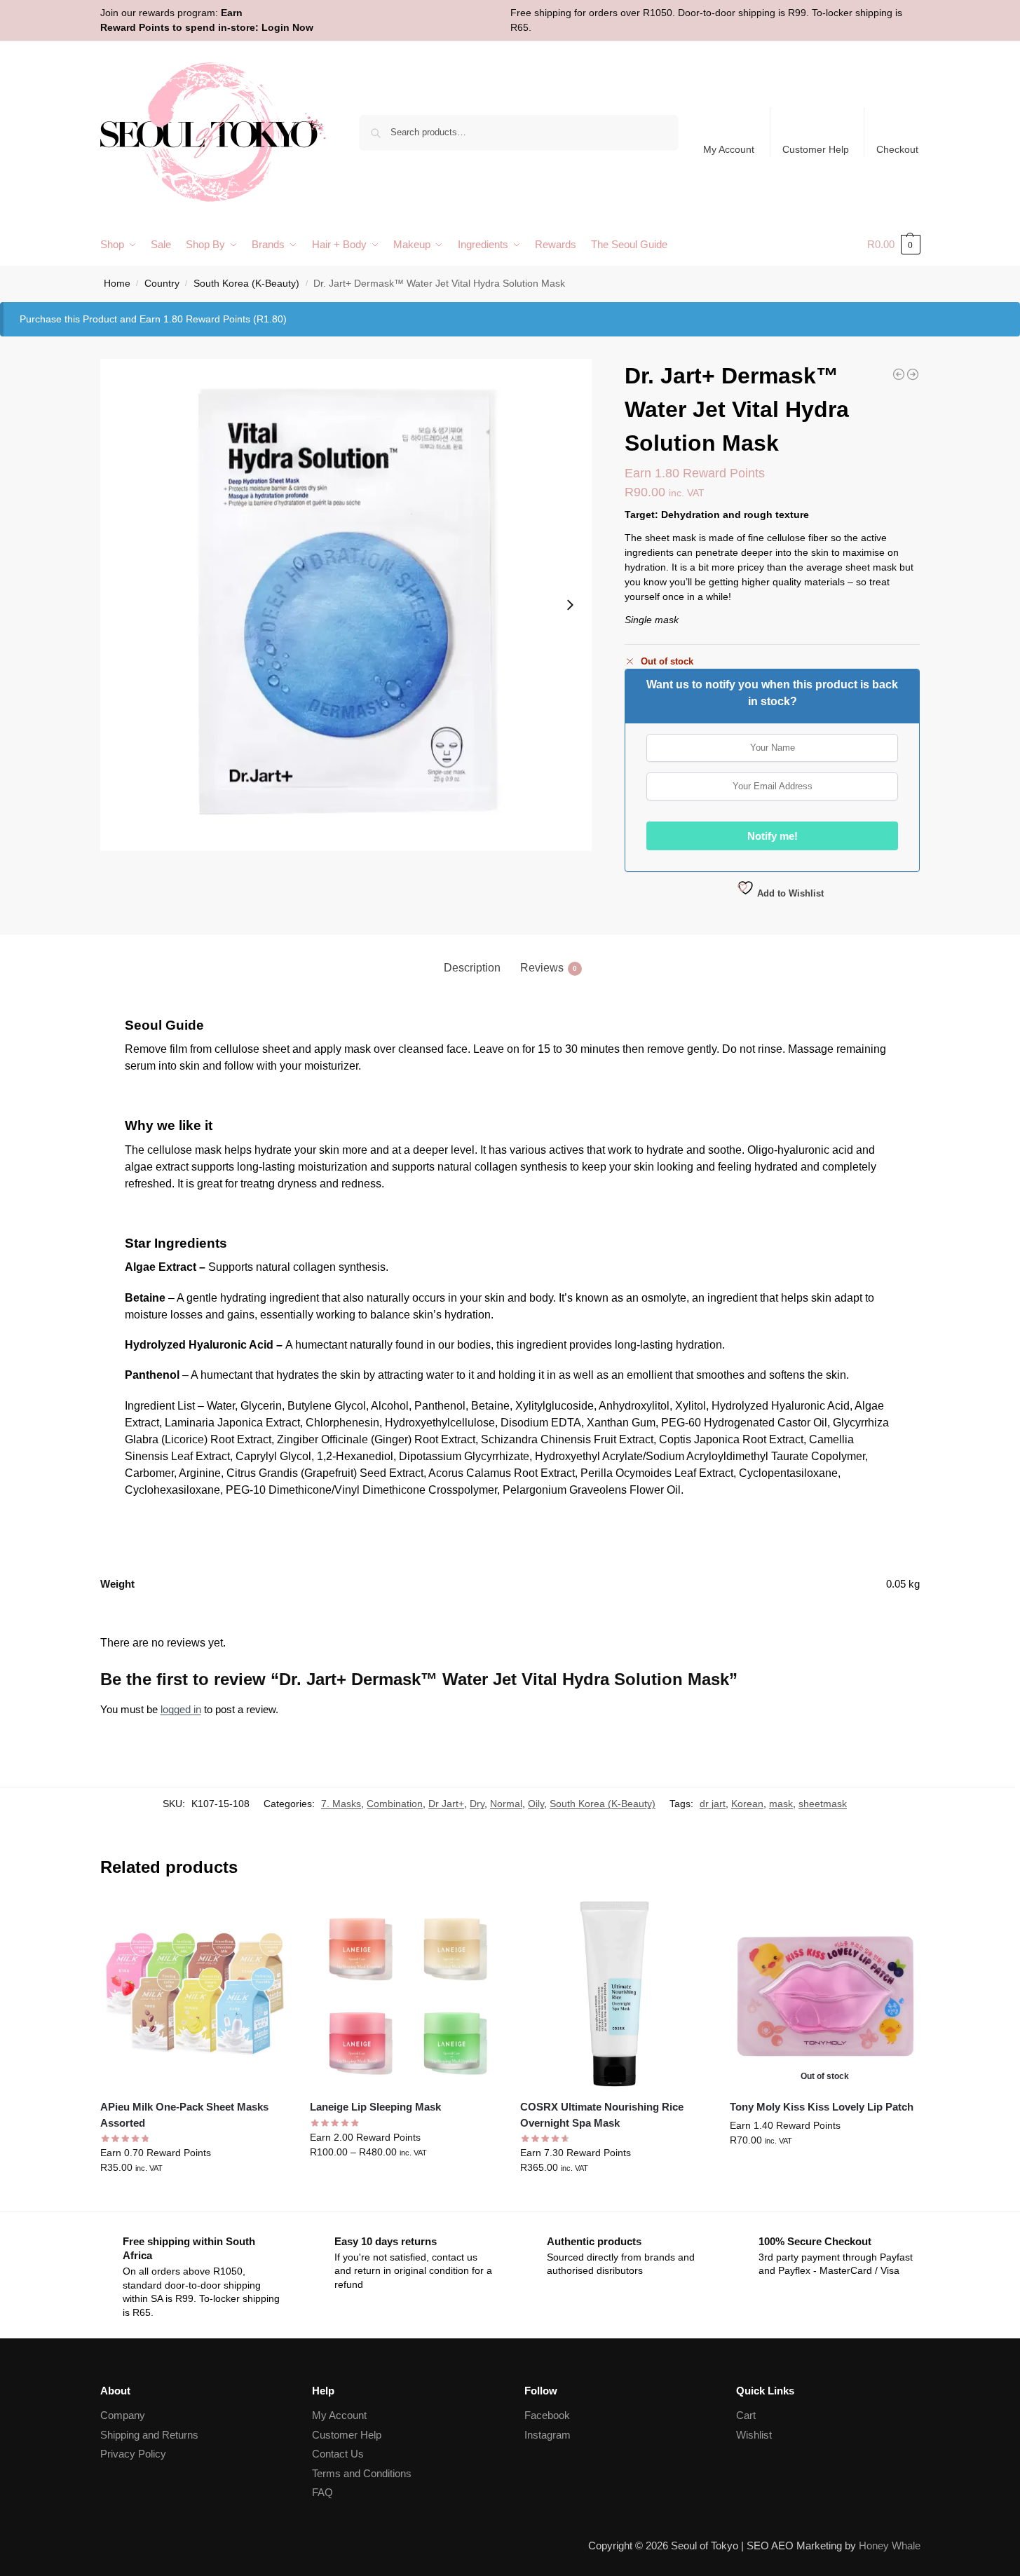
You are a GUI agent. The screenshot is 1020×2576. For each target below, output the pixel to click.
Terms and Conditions (362, 2473)
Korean (747, 1804)
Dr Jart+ (446, 1804)
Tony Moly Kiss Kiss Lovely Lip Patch (822, 2107)
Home (117, 284)
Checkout (897, 149)
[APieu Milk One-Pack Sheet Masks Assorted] (195, 1994)
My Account (729, 149)
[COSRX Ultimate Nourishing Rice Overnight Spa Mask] (615, 1994)
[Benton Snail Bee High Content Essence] (899, 374)
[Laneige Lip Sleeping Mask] (404, 1994)
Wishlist (754, 2435)
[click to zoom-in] (346, 605)
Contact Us (338, 2454)
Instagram (548, 2435)
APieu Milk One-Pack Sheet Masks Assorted (184, 2115)
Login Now (287, 27)
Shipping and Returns (149, 2435)
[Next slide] (570, 605)
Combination (395, 1804)
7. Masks (341, 1804)
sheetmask (823, 1804)
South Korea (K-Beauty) (246, 284)
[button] (894, 245)
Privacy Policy (133, 2454)
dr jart (713, 1804)
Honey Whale (890, 2546)
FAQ (322, 2492)
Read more (825, 2170)
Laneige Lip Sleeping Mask (375, 2107)
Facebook (547, 2415)
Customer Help (816, 149)
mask (781, 1804)
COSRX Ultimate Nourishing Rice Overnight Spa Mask (602, 2115)
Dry (477, 1804)
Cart (746, 2415)
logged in (181, 1709)
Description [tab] (472, 968)
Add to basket (615, 2197)
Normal (506, 1804)
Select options (195, 2197)
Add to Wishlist (789, 893)
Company (123, 2415)
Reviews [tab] (549, 968)
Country (162, 284)
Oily (536, 1804)
